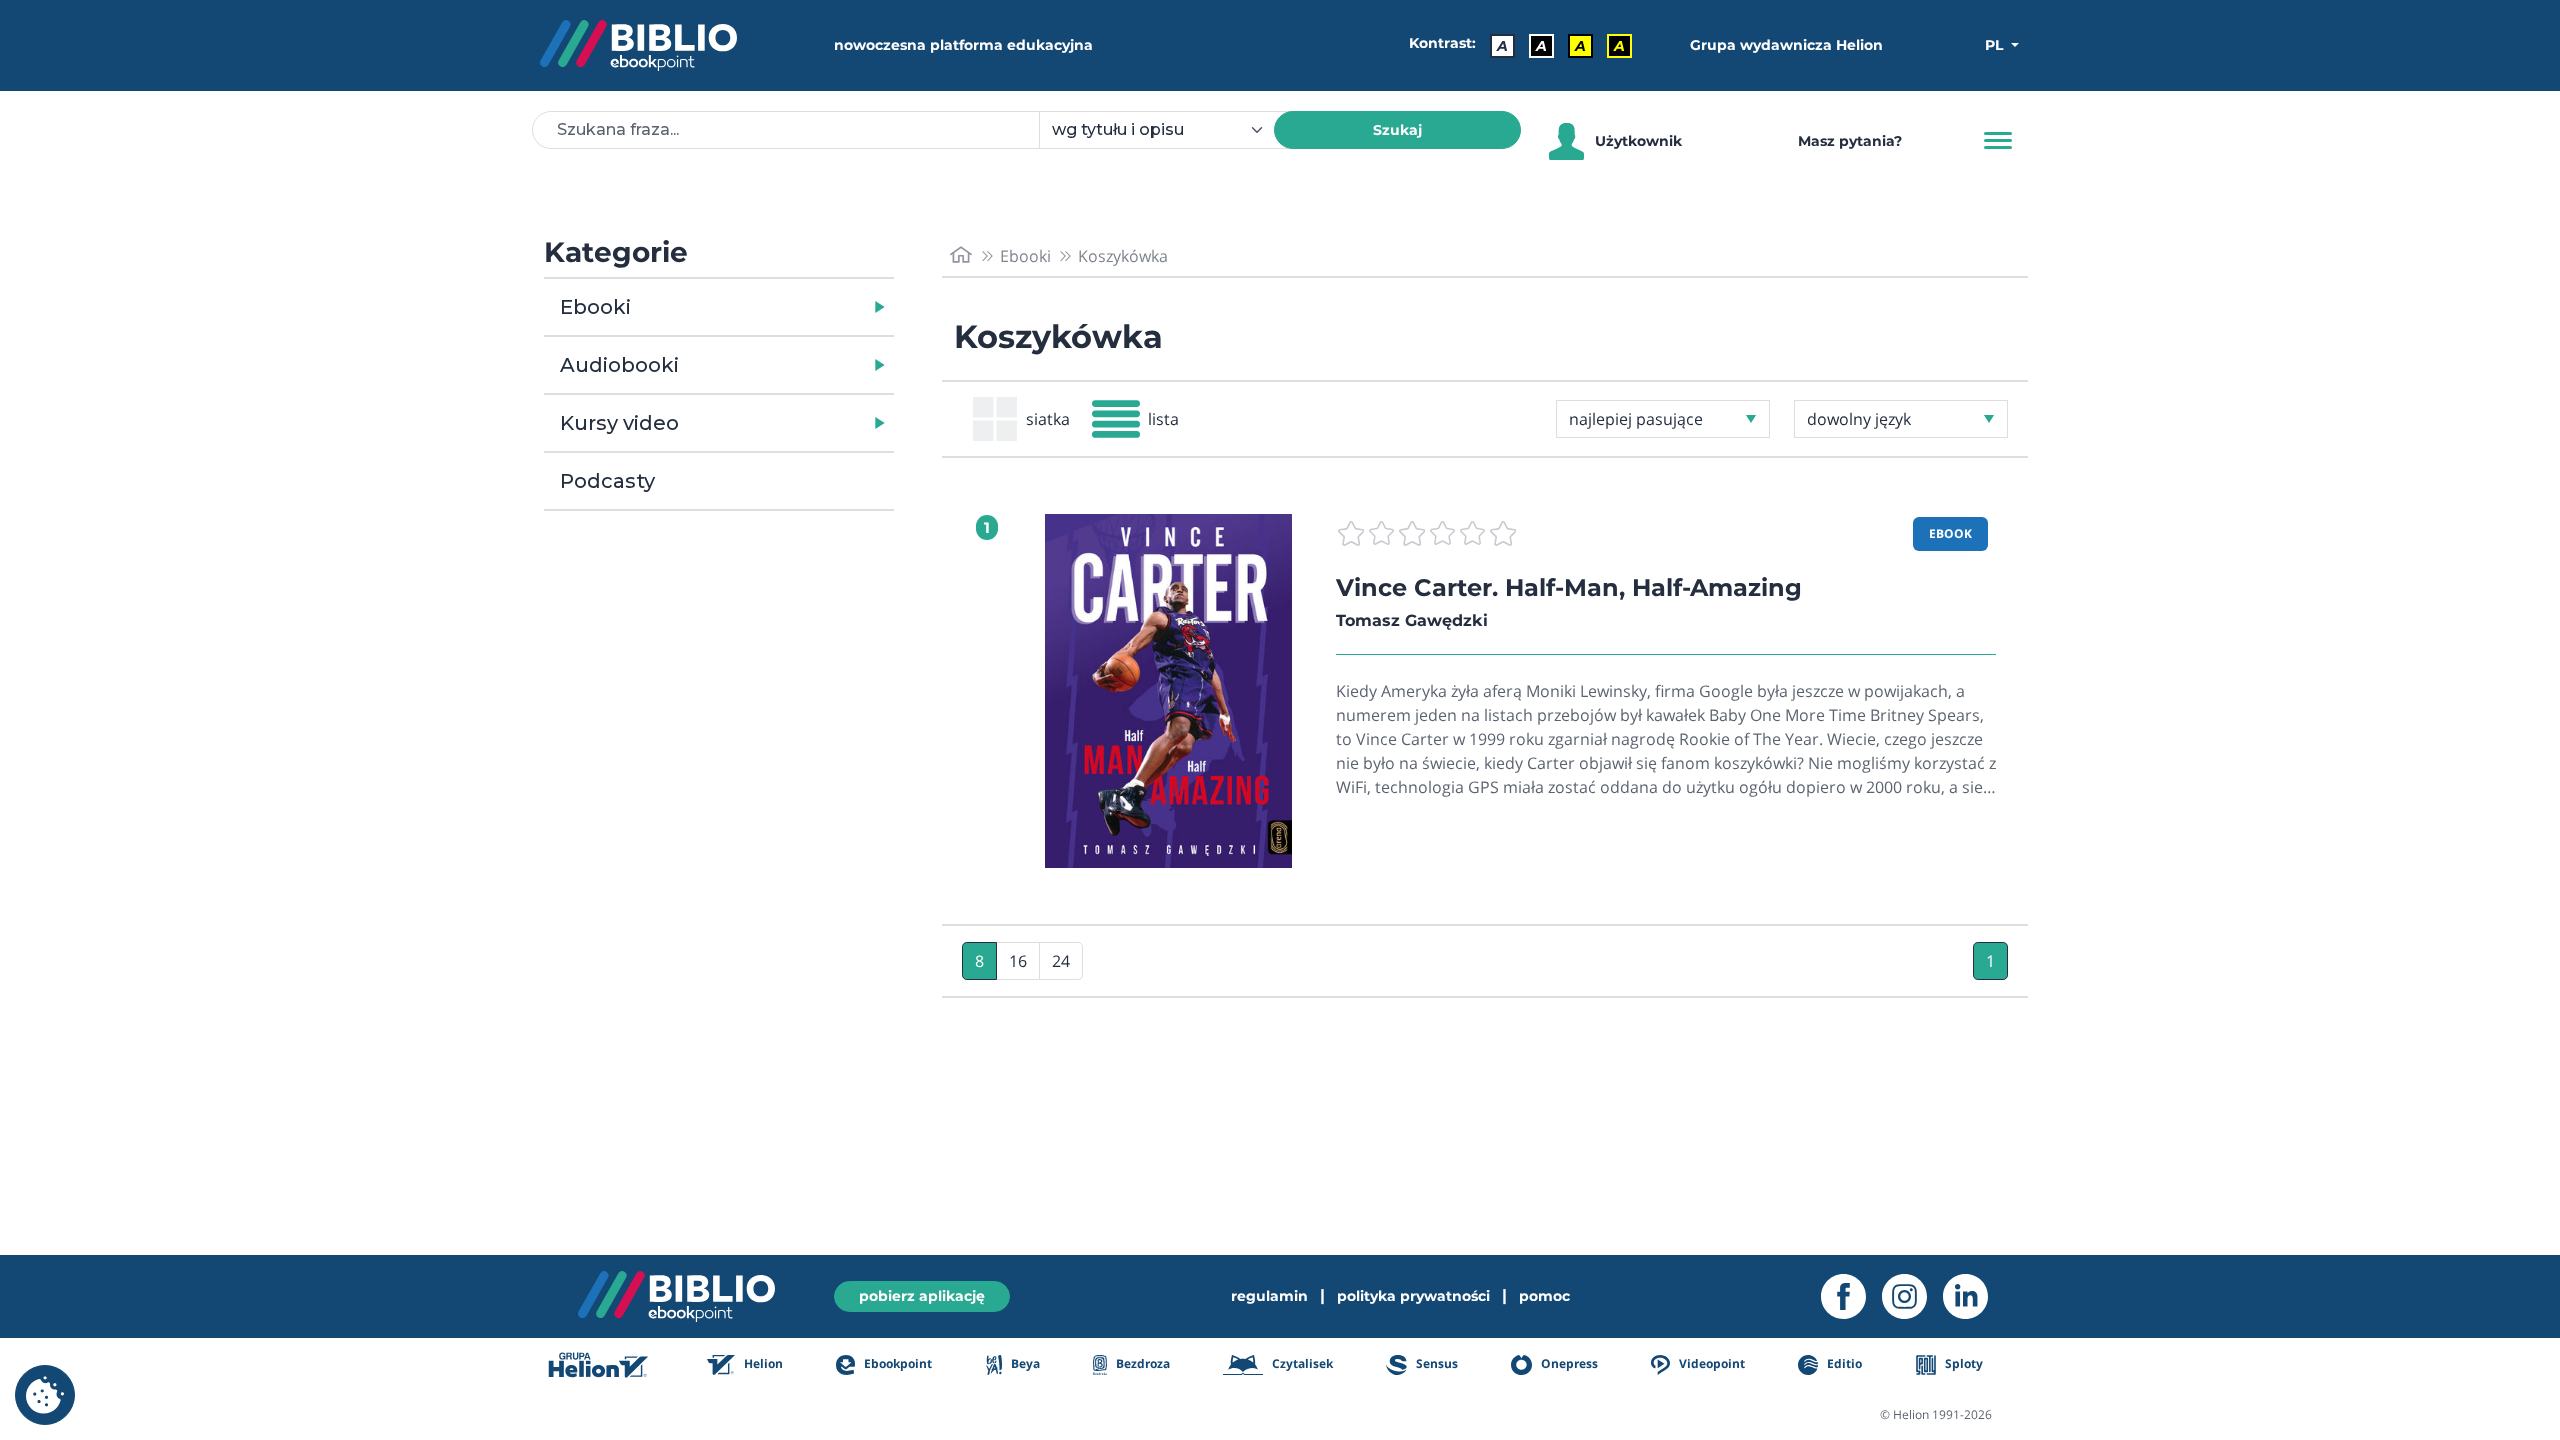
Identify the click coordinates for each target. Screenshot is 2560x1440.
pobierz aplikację (922, 1296)
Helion (762, 1363)
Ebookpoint (896, 1363)
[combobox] (1168, 130)
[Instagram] (1912, 1296)
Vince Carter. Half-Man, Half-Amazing (1569, 587)
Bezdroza (1141, 1363)
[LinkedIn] (1973, 1296)
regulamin (1269, 1296)
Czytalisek (1301, 1363)
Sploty (1962, 1363)
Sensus (1435, 1363)
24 (1061, 961)
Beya (1024, 1363)
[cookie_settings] (45, 1395)
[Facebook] (1851, 1296)
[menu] (1169, 691)
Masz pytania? (1850, 141)
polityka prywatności (1413, 1296)
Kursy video (619, 423)
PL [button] (1996, 45)
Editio (1843, 1363)
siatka (1048, 419)
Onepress (1568, 1363)
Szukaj (1397, 130)
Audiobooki (619, 365)
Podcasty (607, 481)
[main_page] (961, 255)
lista (1163, 419)
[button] (770, 307)
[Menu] (1998, 141)
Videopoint (1710, 1363)
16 (1018, 961)
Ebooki (595, 307)
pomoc (1544, 1296)
